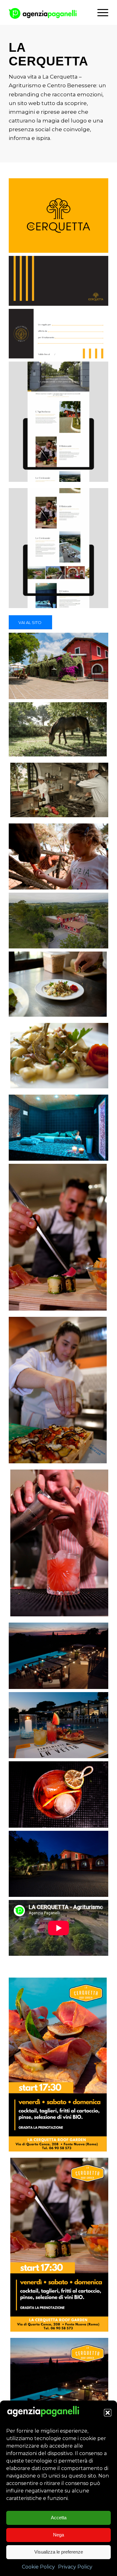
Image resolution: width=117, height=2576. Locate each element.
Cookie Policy (38, 2567)
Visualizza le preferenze (59, 2552)
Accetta (59, 2518)
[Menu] (100, 12)
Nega (58, 2535)
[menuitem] (100, 12)
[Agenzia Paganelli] (49, 12)
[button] (108, 2413)
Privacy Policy (75, 2567)
